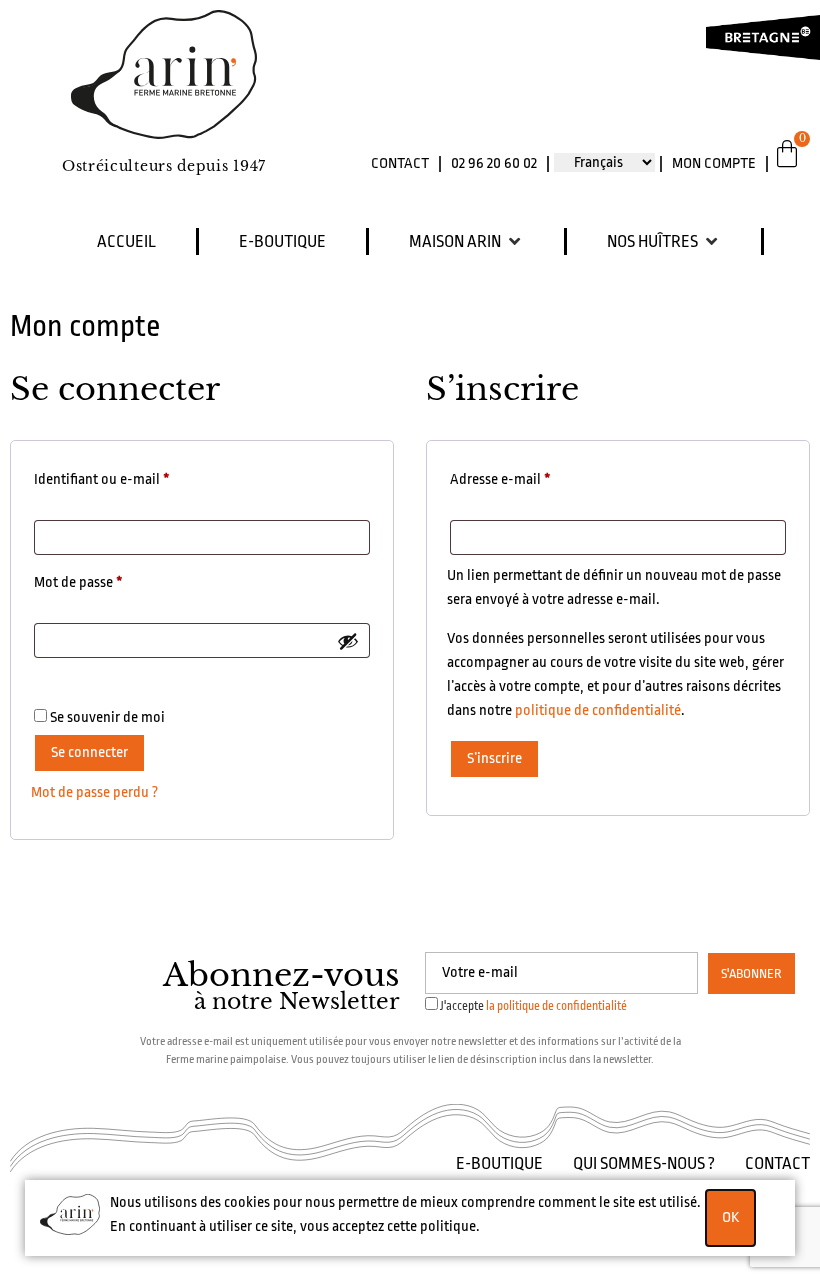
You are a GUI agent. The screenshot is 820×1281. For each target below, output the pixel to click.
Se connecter (89, 752)
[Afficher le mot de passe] (348, 641)
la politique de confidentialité (556, 1006)
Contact (400, 163)
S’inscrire (494, 758)
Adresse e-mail (534, 476)
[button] (466, 241)
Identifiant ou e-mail (136, 476)
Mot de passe (112, 579)
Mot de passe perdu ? (94, 792)
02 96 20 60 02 (494, 163)
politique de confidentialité (598, 710)
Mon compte (714, 163)
